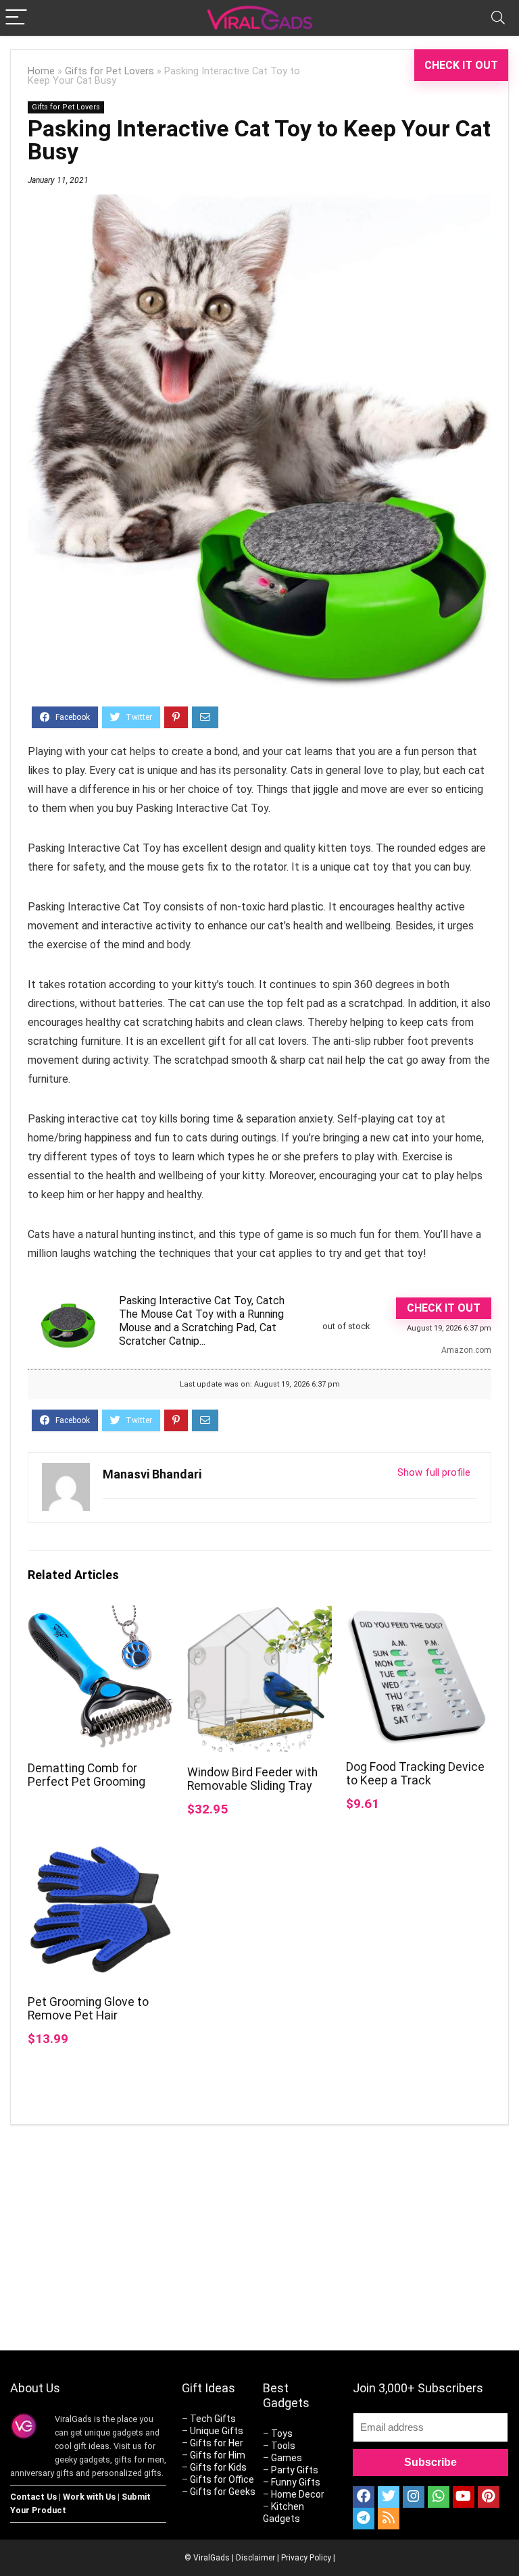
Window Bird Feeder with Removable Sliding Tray (252, 1779)
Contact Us (33, 2497)
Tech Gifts (213, 2419)
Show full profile (434, 1472)
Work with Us (89, 2497)
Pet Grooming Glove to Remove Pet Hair (88, 2009)
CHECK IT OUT (461, 65)
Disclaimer (255, 2558)
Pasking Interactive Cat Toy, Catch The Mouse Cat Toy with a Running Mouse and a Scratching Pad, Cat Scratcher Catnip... (202, 1321)
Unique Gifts (217, 2431)
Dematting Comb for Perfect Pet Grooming (86, 1775)
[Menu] (16, 18)
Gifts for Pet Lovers (109, 71)
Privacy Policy (306, 2558)
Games (287, 2458)
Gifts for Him (218, 2455)
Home (41, 71)
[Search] (498, 18)
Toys (282, 2433)
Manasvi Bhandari (152, 1474)
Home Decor (298, 2494)
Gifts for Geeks (223, 2492)
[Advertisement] (385, 2240)
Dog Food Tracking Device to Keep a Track (415, 1774)
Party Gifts (295, 2470)
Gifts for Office (222, 2479)
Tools (283, 2446)
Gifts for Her (217, 2443)
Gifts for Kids (218, 2467)
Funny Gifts (296, 2482)
